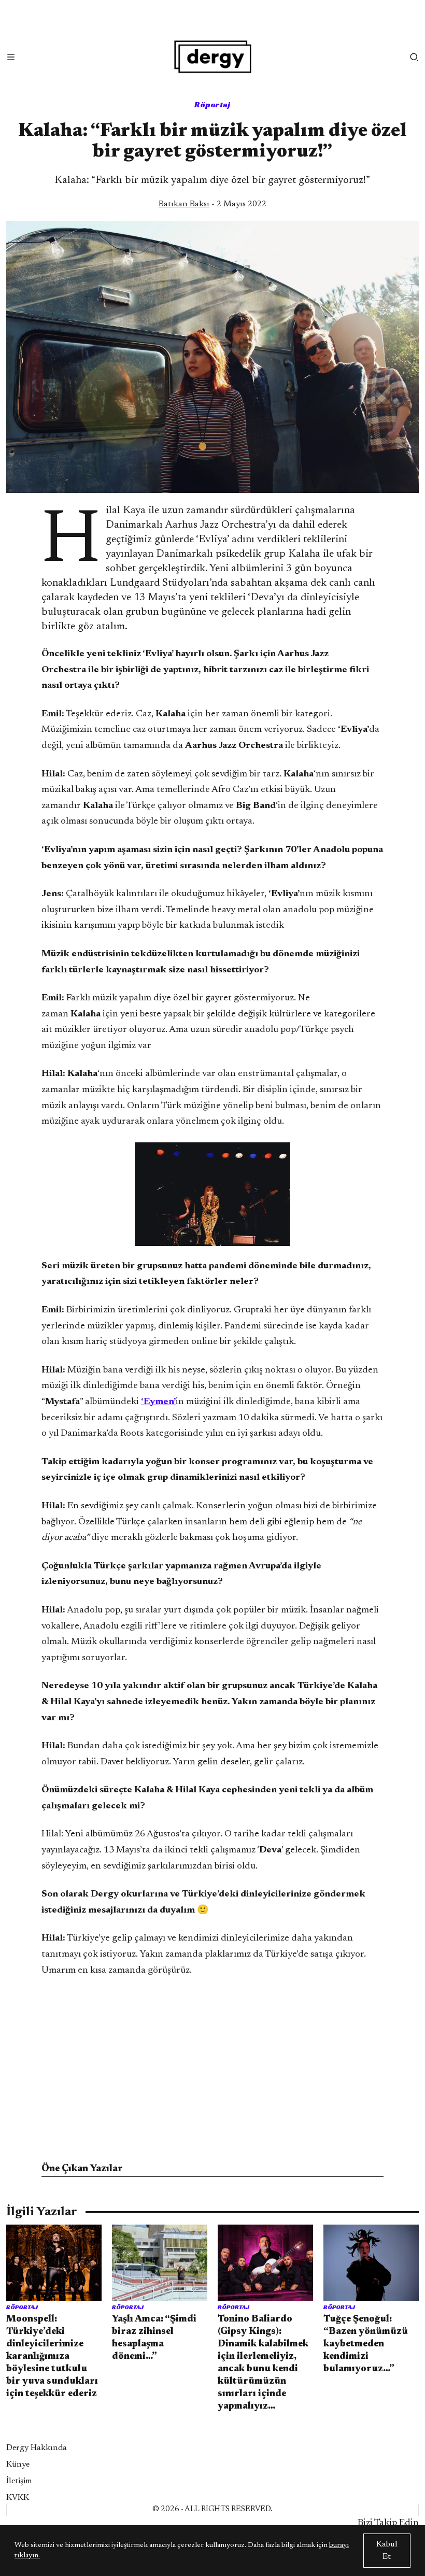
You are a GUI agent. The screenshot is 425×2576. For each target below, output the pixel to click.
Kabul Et (387, 2551)
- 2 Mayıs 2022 (212, 204)
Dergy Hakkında (37, 2448)
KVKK (18, 2498)
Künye (18, 2465)
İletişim (19, 2481)
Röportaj (212, 104)
